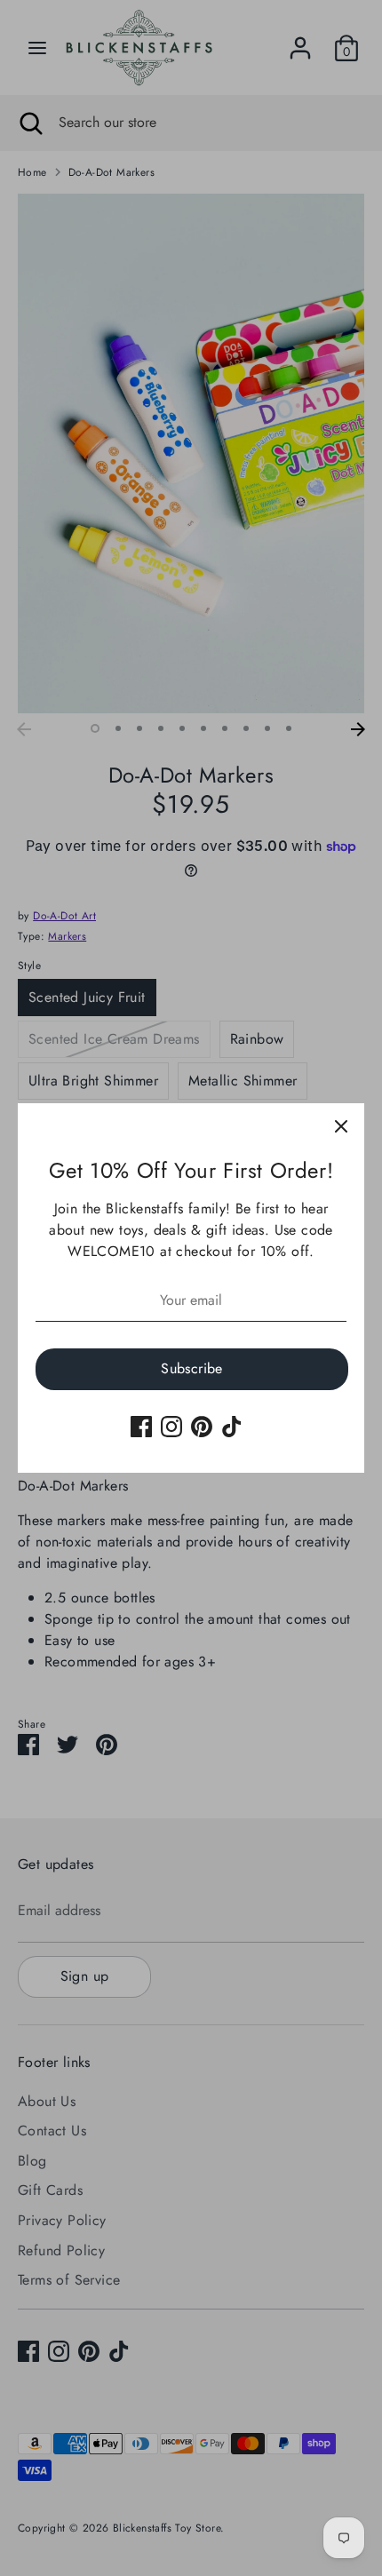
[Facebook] (141, 1427)
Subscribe (192, 1368)
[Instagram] (171, 1427)
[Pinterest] (202, 1427)
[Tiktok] (232, 1427)
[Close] (341, 1126)
